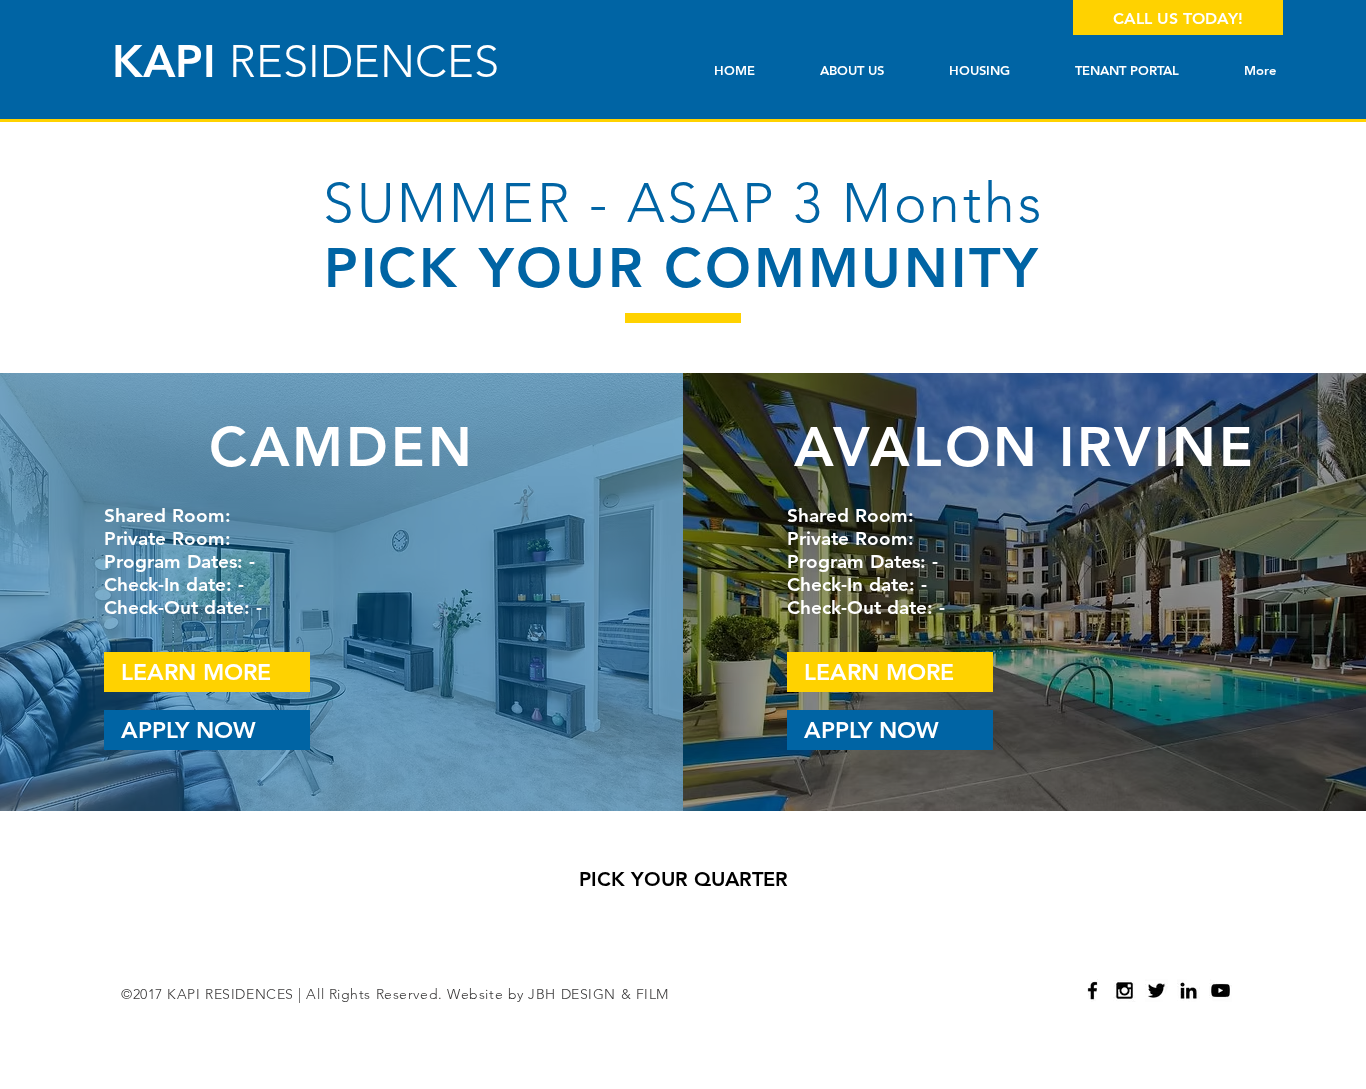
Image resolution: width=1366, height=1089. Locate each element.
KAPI (305, 61)
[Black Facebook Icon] (1092, 990)
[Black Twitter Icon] (1156, 990)
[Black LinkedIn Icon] (1188, 990)
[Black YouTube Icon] (1220, 990)
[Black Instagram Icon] (1124, 990)
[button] (979, 70)
